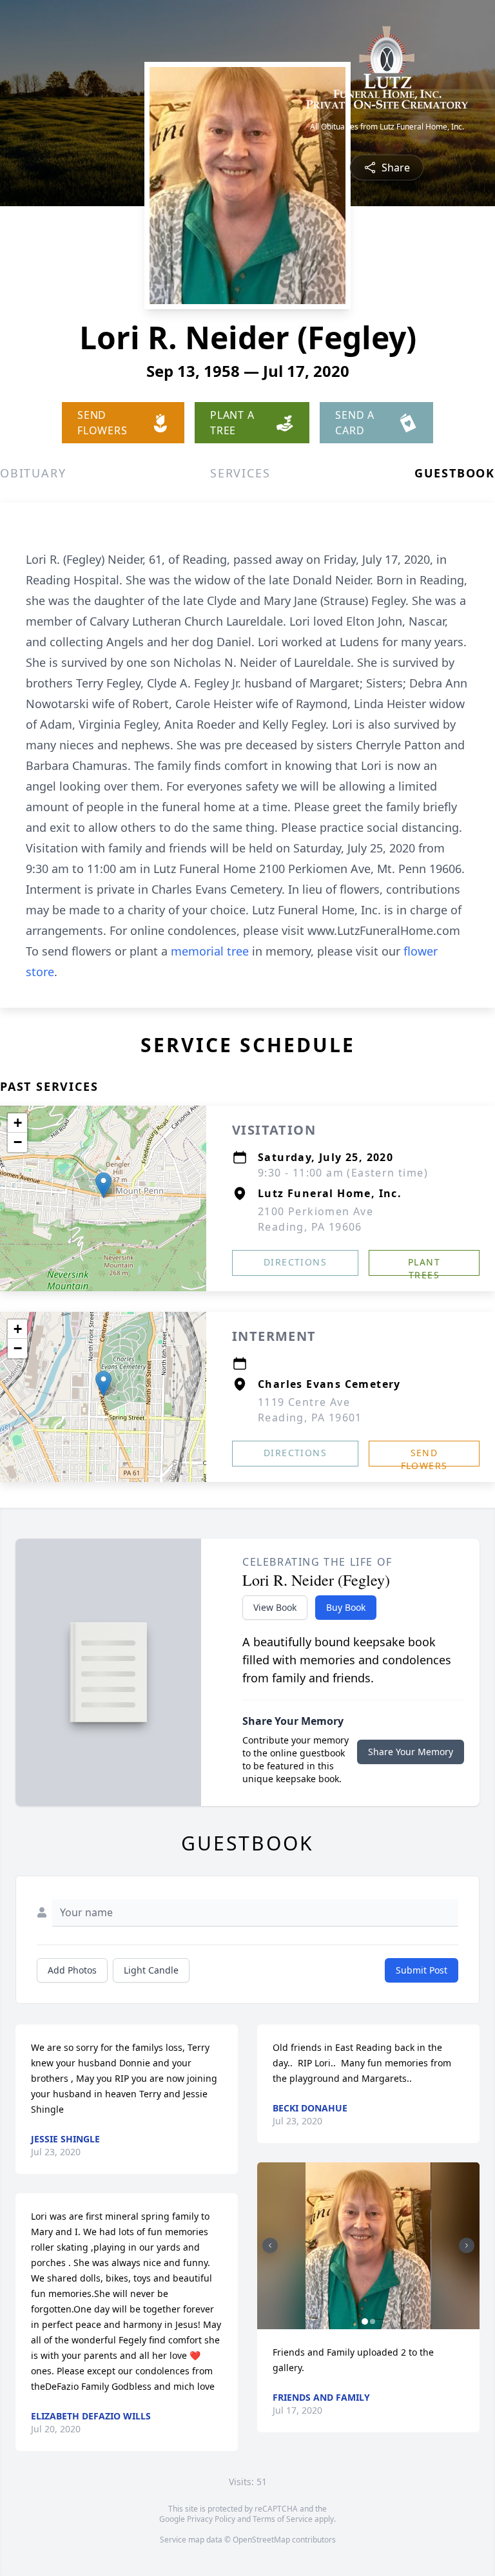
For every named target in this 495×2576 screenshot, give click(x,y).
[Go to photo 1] (365, 2321)
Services (240, 473)
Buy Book (346, 1607)
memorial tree (210, 951)
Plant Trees (424, 1266)
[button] (103, 1185)
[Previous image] (270, 2245)
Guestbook (455, 473)
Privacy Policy (211, 2519)
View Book (275, 1607)
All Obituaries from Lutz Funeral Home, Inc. (387, 127)
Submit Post (422, 1970)
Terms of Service (283, 2519)
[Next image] (467, 2245)
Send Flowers (424, 1456)
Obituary (33, 473)
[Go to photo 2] (373, 2321)
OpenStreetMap (261, 2540)
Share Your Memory (411, 1752)
